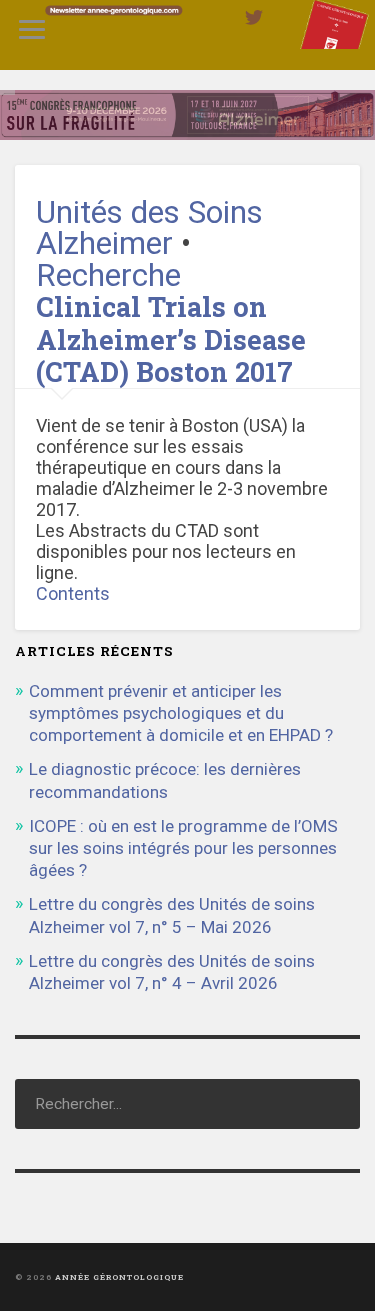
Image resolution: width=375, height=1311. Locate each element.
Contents (73, 593)
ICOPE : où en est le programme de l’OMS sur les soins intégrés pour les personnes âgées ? (183, 848)
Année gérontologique (119, 1277)
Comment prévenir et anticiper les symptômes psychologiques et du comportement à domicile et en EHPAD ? (181, 713)
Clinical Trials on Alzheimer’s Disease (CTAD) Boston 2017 (171, 339)
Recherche (108, 275)
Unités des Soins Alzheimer (149, 228)
